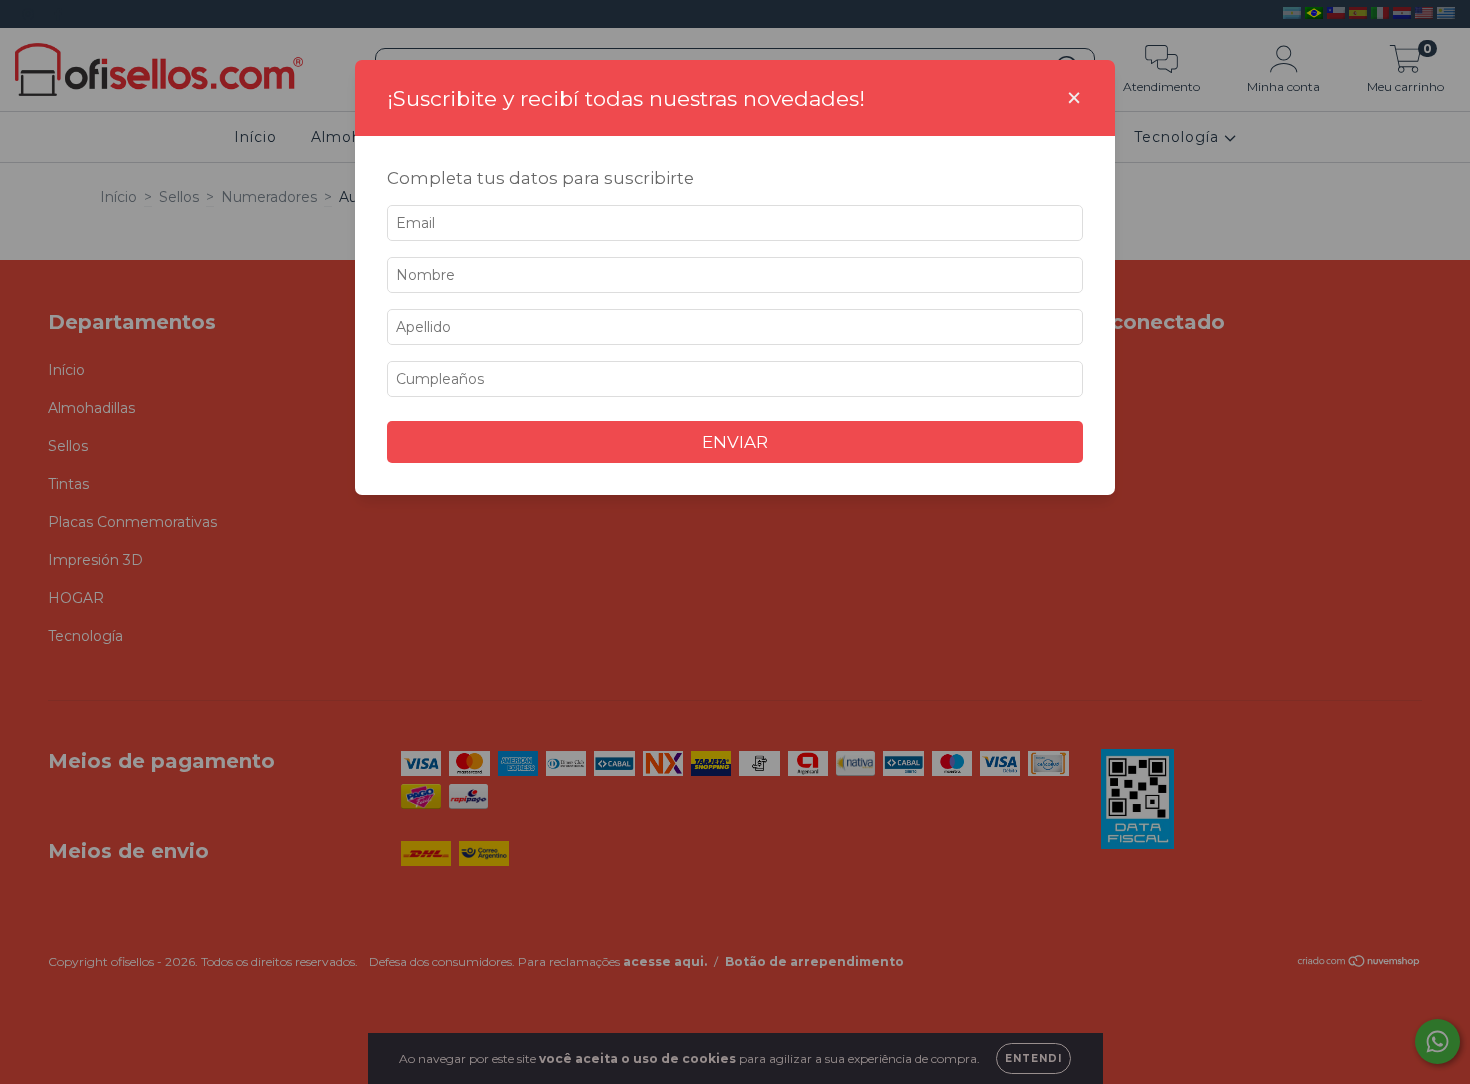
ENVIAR (735, 442)
